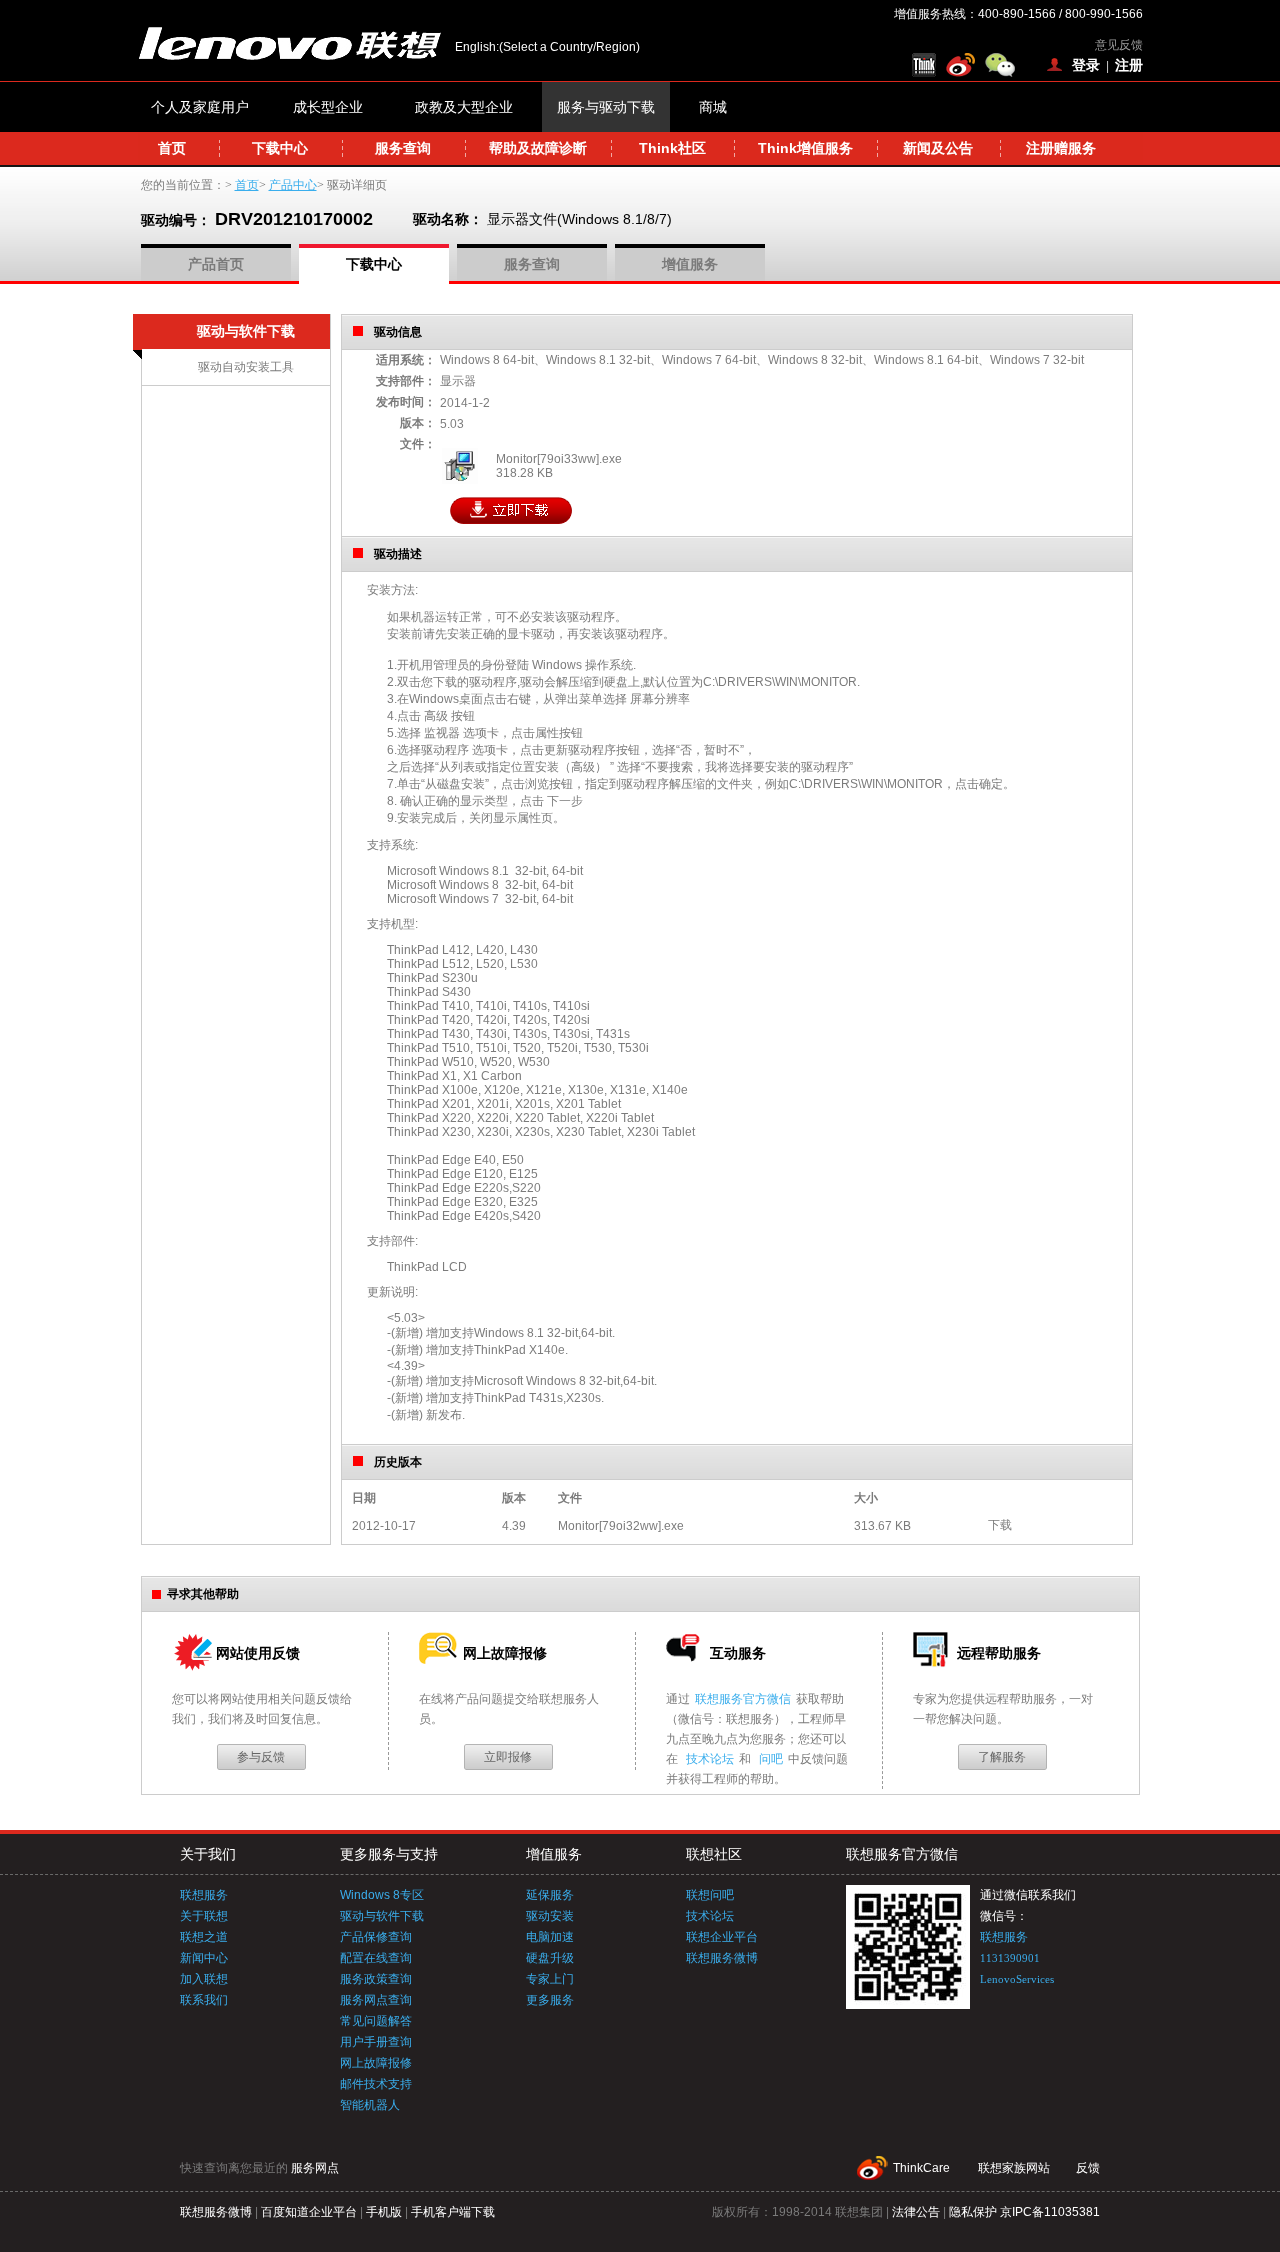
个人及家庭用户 (200, 107)
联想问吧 (710, 1895)
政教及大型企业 (464, 107)
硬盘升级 (550, 1958)
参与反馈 (261, 1757)
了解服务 (1002, 1757)
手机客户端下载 (453, 2212)
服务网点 (315, 2168)
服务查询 (403, 148)
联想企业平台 (722, 1937)
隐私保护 (973, 2212)
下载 (1000, 1525)
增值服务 (690, 264)
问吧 (771, 1759)
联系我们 (204, 2000)
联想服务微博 (722, 1958)
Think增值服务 (805, 148)
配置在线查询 (376, 1958)
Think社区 (672, 148)
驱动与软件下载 (382, 1916)
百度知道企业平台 (309, 2212)
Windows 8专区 (382, 1895)
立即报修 (508, 1757)
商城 (713, 107)
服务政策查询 (376, 1979)
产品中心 (293, 185)
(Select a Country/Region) (569, 47)
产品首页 (216, 264)
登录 (1086, 65)
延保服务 (550, 1895)
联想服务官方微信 (743, 1699)
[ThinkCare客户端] (926, 65)
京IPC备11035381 (1050, 2212)
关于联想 (204, 1916)
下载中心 (280, 148)
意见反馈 (1119, 45)
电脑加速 (550, 1937)
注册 (1129, 65)
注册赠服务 (1061, 148)
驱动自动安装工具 (246, 367)
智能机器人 (370, 2105)
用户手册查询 (376, 2042)
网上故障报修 (376, 2063)
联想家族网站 (1014, 2168)
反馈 (1088, 2168)
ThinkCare (921, 2168)
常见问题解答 (376, 2021)
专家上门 (550, 1979)
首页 (172, 148)
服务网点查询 (376, 2000)
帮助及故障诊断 (538, 148)
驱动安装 (550, 1916)
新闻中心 (204, 1958)
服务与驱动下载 (606, 107)
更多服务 (550, 2000)
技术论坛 (710, 1759)
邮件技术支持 (376, 2084)
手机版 (384, 2212)
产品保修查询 (376, 1937)
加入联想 (204, 1979)
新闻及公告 (938, 148)
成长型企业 (328, 107)
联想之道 (204, 1937)
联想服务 (204, 1895)
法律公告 (916, 2212)
